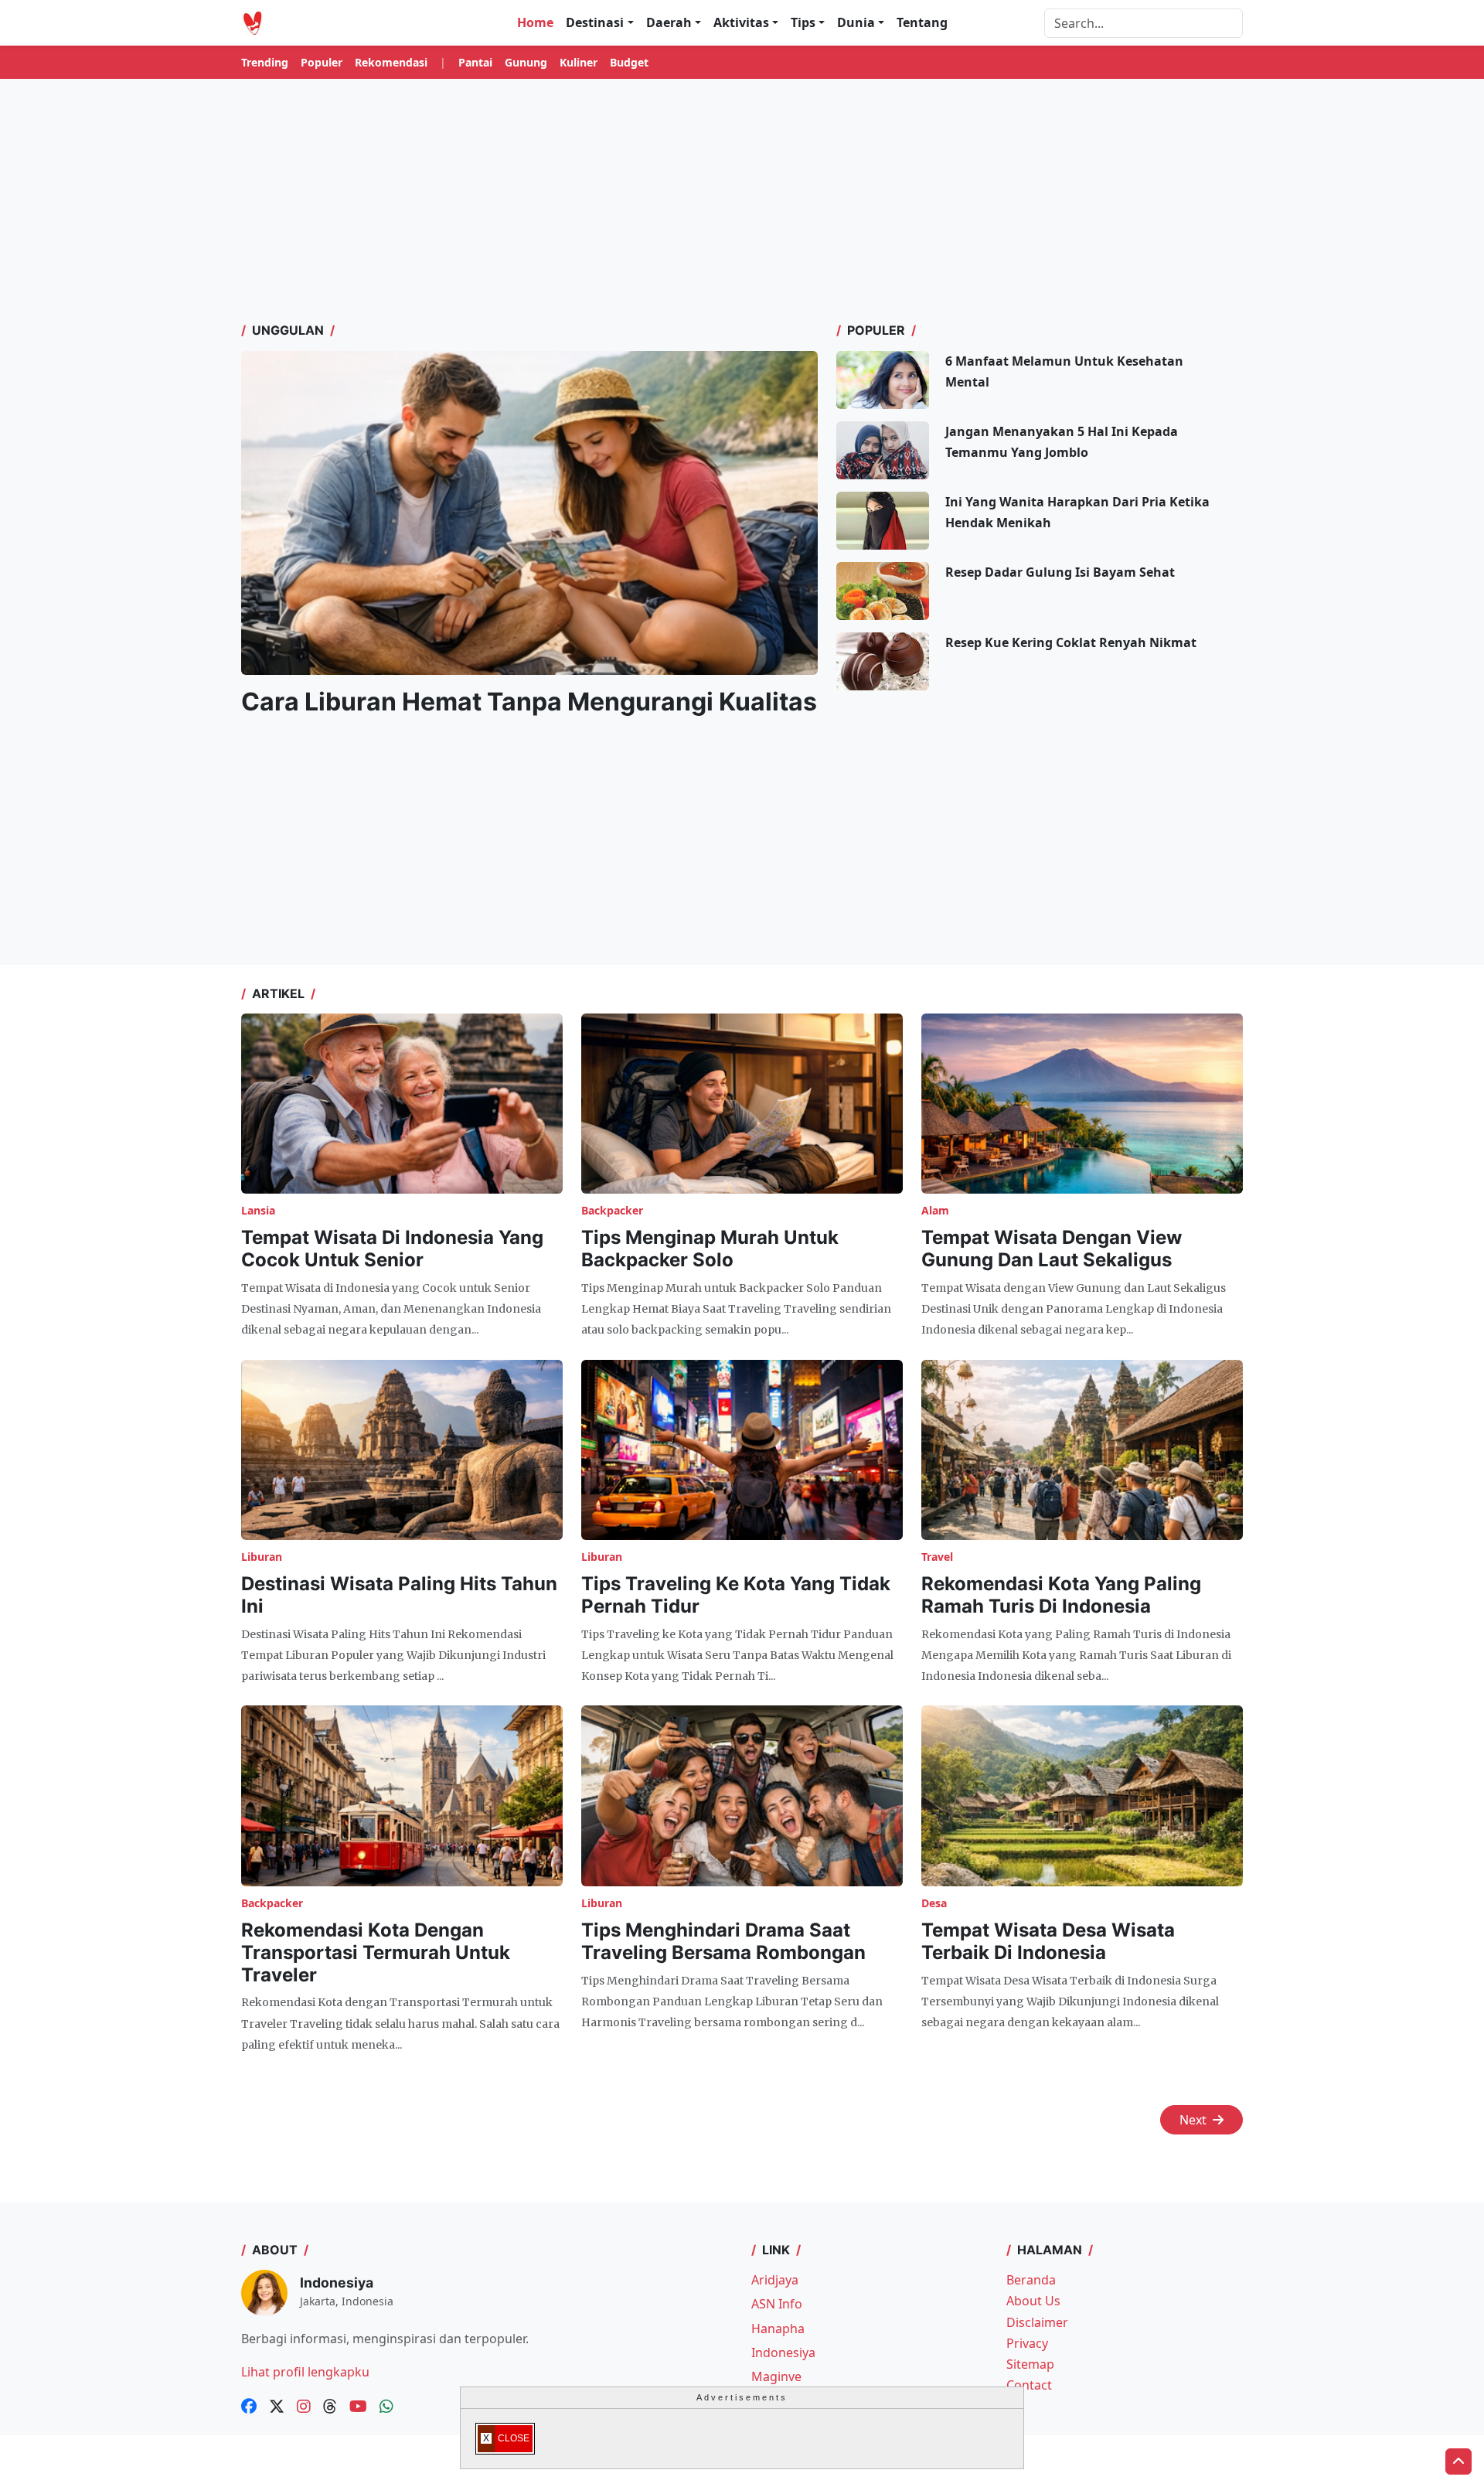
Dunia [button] (856, 22)
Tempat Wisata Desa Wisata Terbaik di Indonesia (1048, 1941)
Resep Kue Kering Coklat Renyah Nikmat (1071, 642)
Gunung (526, 62)
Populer (322, 62)
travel (937, 1557)
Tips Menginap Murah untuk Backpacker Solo (710, 1249)
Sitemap (1030, 2364)
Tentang (922, 22)
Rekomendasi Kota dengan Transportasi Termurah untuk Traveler (376, 1952)
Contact (1029, 2385)
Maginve (776, 2376)
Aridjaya (775, 2280)
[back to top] (1458, 2461)
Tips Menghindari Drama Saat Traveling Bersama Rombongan (723, 1941)
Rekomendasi (391, 62)
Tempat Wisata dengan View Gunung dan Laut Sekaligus (1052, 1249)
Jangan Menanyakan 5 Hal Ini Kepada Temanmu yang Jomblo (1062, 442)
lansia (258, 1210)
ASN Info (777, 2304)
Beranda (1031, 2280)
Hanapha (778, 2329)
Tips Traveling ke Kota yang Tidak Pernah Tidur (736, 1595)
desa (934, 1903)
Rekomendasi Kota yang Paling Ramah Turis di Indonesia (1061, 1595)
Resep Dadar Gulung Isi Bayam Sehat (1060, 572)
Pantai (475, 62)
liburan (262, 1557)
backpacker (612, 1210)
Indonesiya (783, 2352)
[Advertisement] (742, 199)
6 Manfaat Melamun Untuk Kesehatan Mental (1064, 371)
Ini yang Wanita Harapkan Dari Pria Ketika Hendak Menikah (1077, 512)
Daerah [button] (669, 22)
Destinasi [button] (595, 22)
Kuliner (579, 62)
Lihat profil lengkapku (305, 2372)
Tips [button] (803, 22)
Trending (265, 62)
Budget (629, 62)
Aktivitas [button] (741, 22)
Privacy (1027, 2343)
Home (535, 22)
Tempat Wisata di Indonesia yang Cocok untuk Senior (392, 1249)
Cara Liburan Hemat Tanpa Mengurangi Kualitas (529, 702)
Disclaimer (1037, 2322)
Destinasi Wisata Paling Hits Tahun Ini (399, 1595)
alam (935, 1210)
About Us (1033, 2301)
